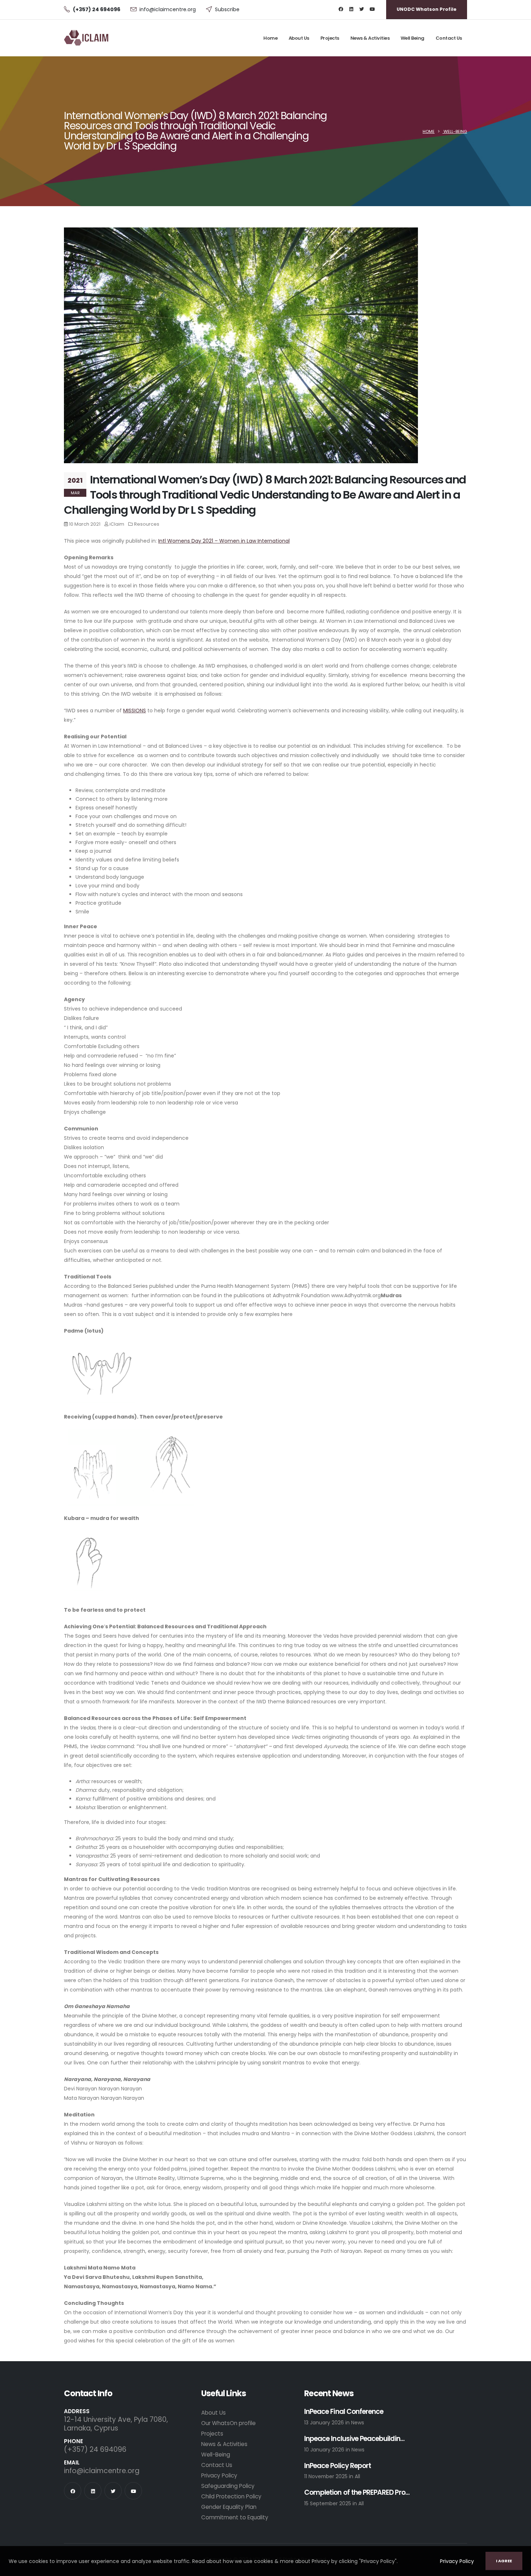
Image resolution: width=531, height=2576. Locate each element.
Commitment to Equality (235, 2517)
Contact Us (449, 38)
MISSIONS (135, 711)
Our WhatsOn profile (228, 2423)
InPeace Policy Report (338, 2466)
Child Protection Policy (231, 2496)
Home (270, 38)
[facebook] (341, 9)
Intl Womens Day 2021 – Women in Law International (224, 541)
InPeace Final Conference (344, 2412)
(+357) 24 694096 (95, 2449)
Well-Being (455, 131)
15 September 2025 (328, 2503)
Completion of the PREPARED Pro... (357, 2493)
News (358, 2423)
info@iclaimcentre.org (168, 9)
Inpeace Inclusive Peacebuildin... (354, 2439)
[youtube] (372, 9)
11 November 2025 (327, 2476)
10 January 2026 (325, 2450)
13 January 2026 (325, 2423)
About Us (299, 38)
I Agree (504, 2561)
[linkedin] (351, 9)
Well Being (413, 38)
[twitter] (362, 9)
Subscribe (227, 9)
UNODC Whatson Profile (427, 9)
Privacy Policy (457, 2561)
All (357, 2476)
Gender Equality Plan (229, 2507)
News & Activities (370, 38)
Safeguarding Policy (228, 2486)
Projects (330, 38)
